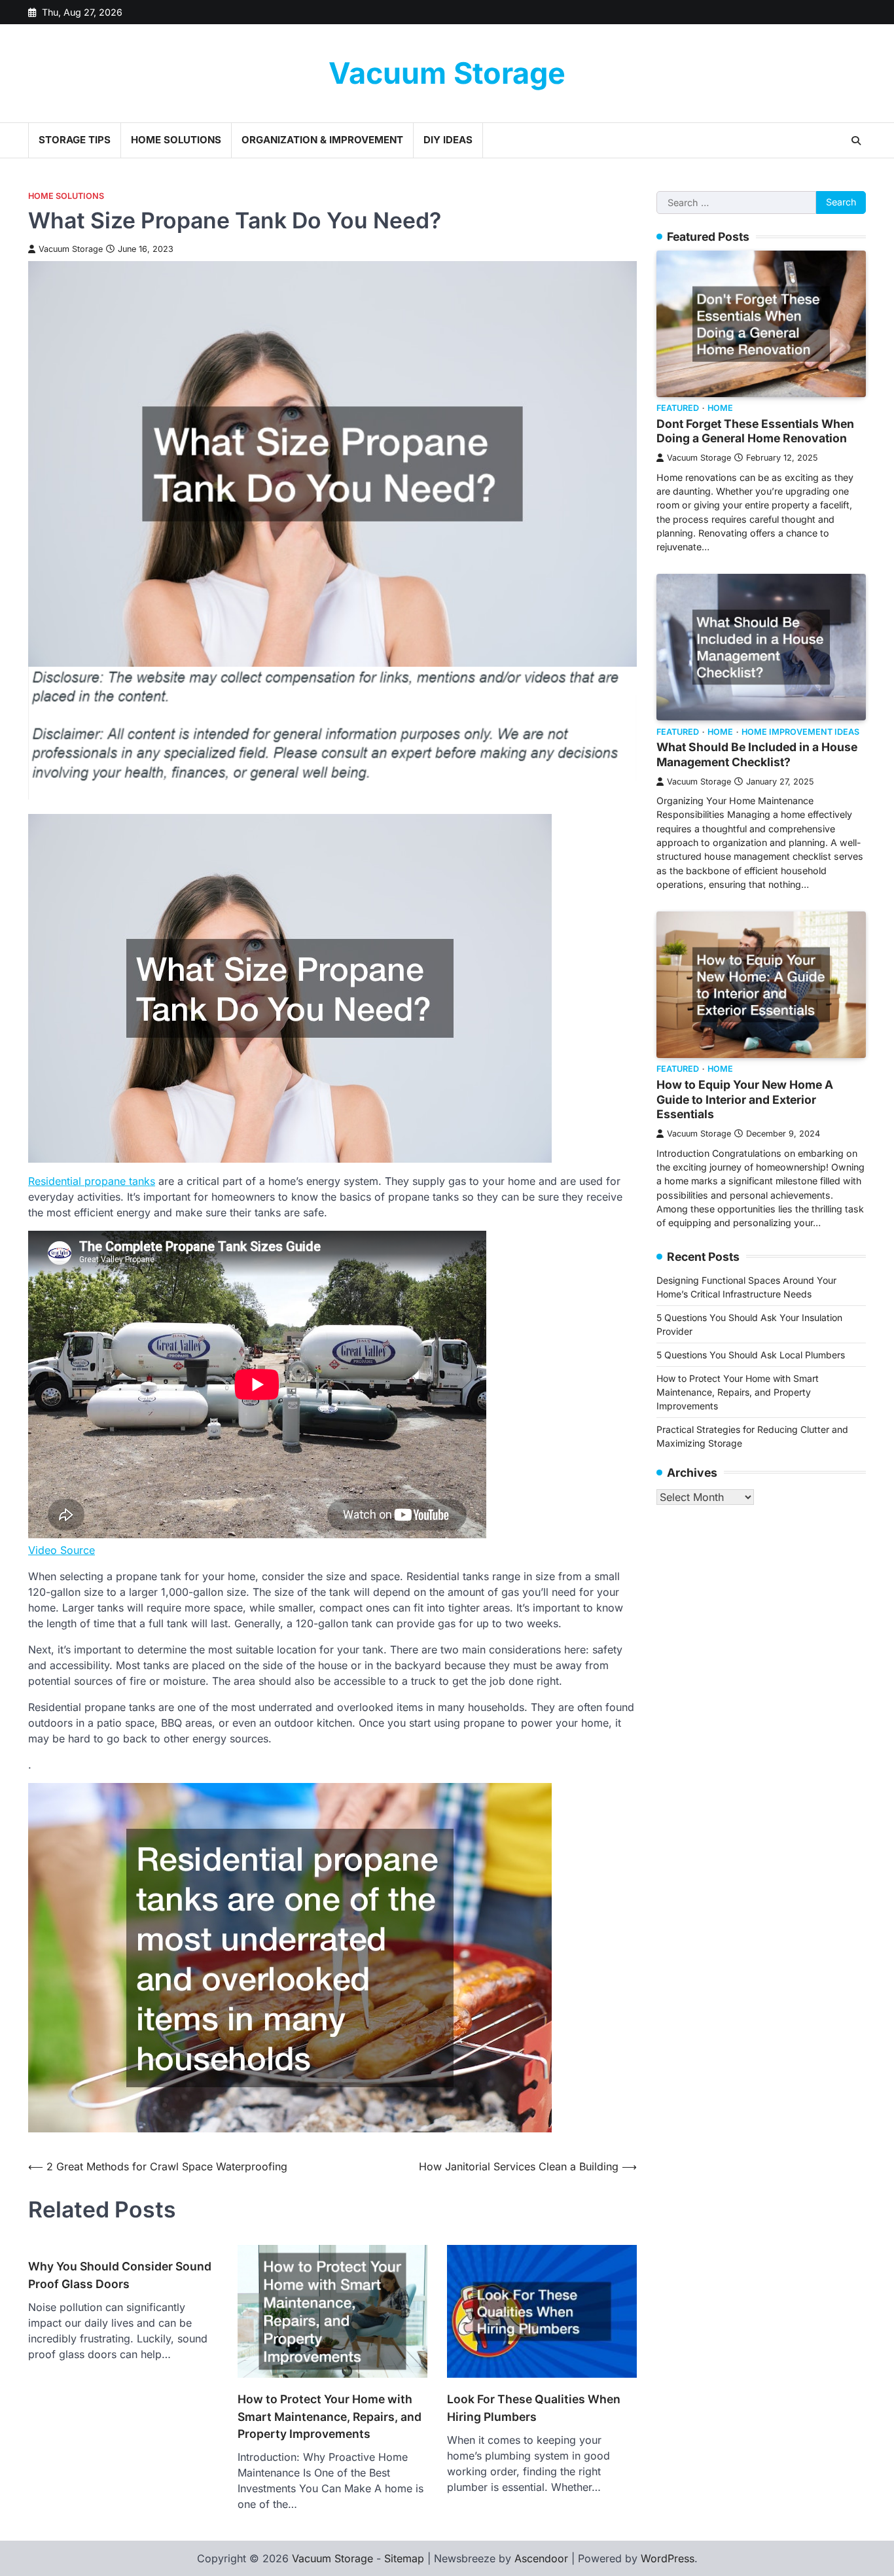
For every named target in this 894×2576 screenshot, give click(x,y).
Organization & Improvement (322, 140)
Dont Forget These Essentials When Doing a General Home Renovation (755, 431)
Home (720, 409)
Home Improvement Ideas (800, 732)
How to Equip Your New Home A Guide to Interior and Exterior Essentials (745, 1100)
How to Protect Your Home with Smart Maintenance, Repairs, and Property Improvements (330, 2416)
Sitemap (404, 2558)
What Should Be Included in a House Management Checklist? (757, 754)
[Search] (856, 141)
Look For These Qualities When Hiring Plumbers (534, 2408)
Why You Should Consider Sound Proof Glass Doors (120, 2275)
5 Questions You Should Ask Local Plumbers (751, 1355)
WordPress (668, 2558)
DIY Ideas (448, 140)
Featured (678, 409)
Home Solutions (176, 140)
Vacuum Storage (447, 73)
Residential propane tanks (92, 1181)
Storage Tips (75, 140)
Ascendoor (541, 2558)
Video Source (62, 1550)
